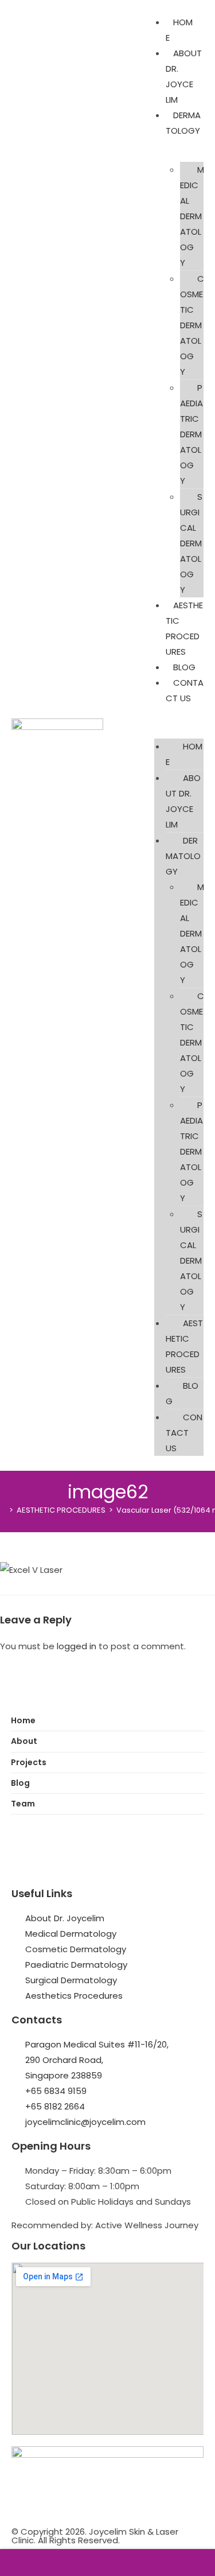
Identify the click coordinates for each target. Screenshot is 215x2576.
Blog (20, 1783)
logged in (77, 1646)
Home (23, 1720)
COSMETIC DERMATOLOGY (192, 325)
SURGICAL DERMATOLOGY (191, 543)
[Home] (3, 1510)
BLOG (184, 667)
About (24, 1741)
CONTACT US (184, 1433)
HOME (184, 754)
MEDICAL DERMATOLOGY (192, 216)
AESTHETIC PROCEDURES (184, 1346)
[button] (179, 722)
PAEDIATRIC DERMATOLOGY (191, 434)
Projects (29, 1762)
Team (23, 1804)
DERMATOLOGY (183, 123)
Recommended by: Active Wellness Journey (105, 2225)
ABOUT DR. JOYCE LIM (183, 801)
